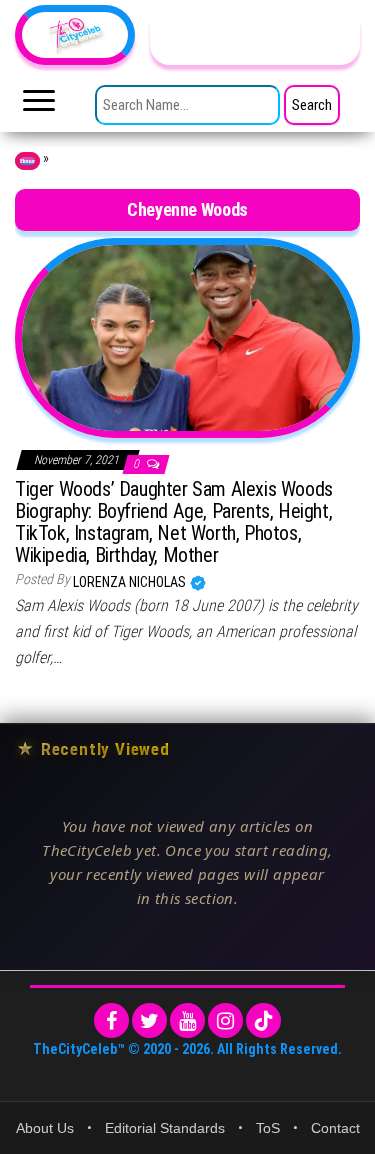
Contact (335, 1128)
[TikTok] (263, 1020)
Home (27, 161)
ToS (268, 1128)
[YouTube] (187, 1020)
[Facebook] (111, 1020)
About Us (45, 1128)
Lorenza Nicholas (131, 582)
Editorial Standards (165, 1128)
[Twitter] (149, 1020)
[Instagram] (225, 1020)
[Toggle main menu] (39, 106)
